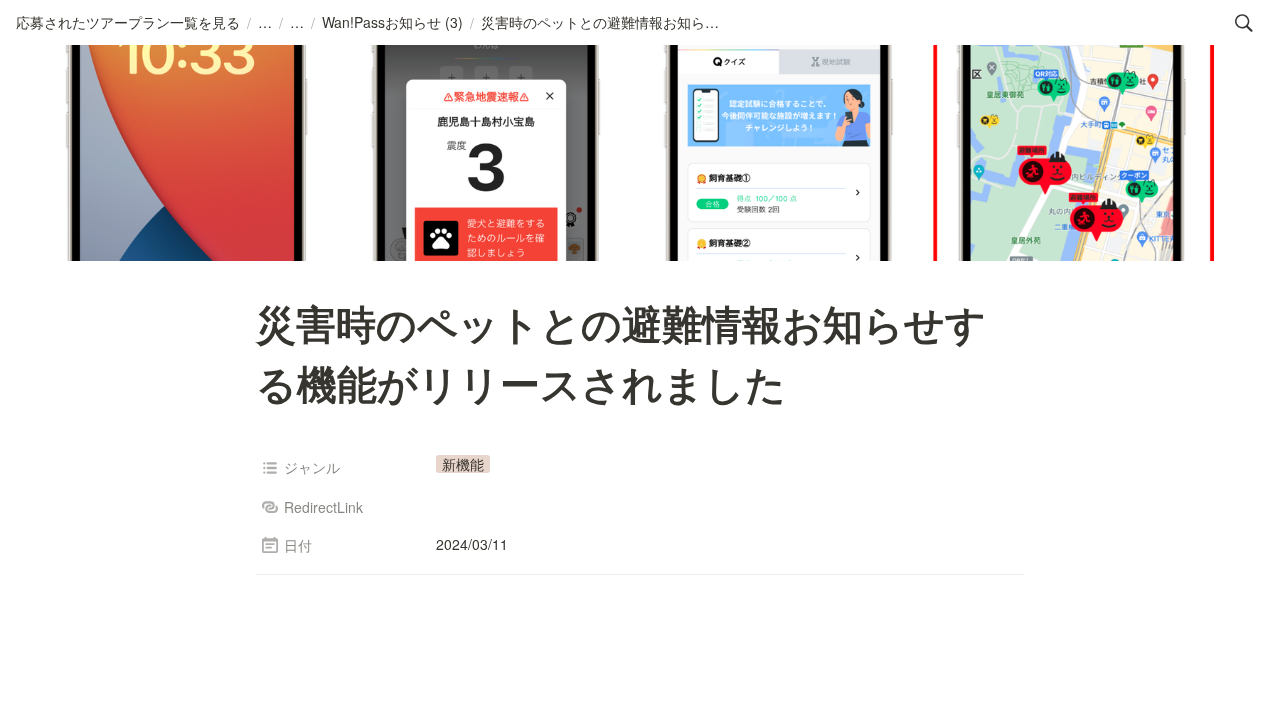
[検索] (1244, 23)
